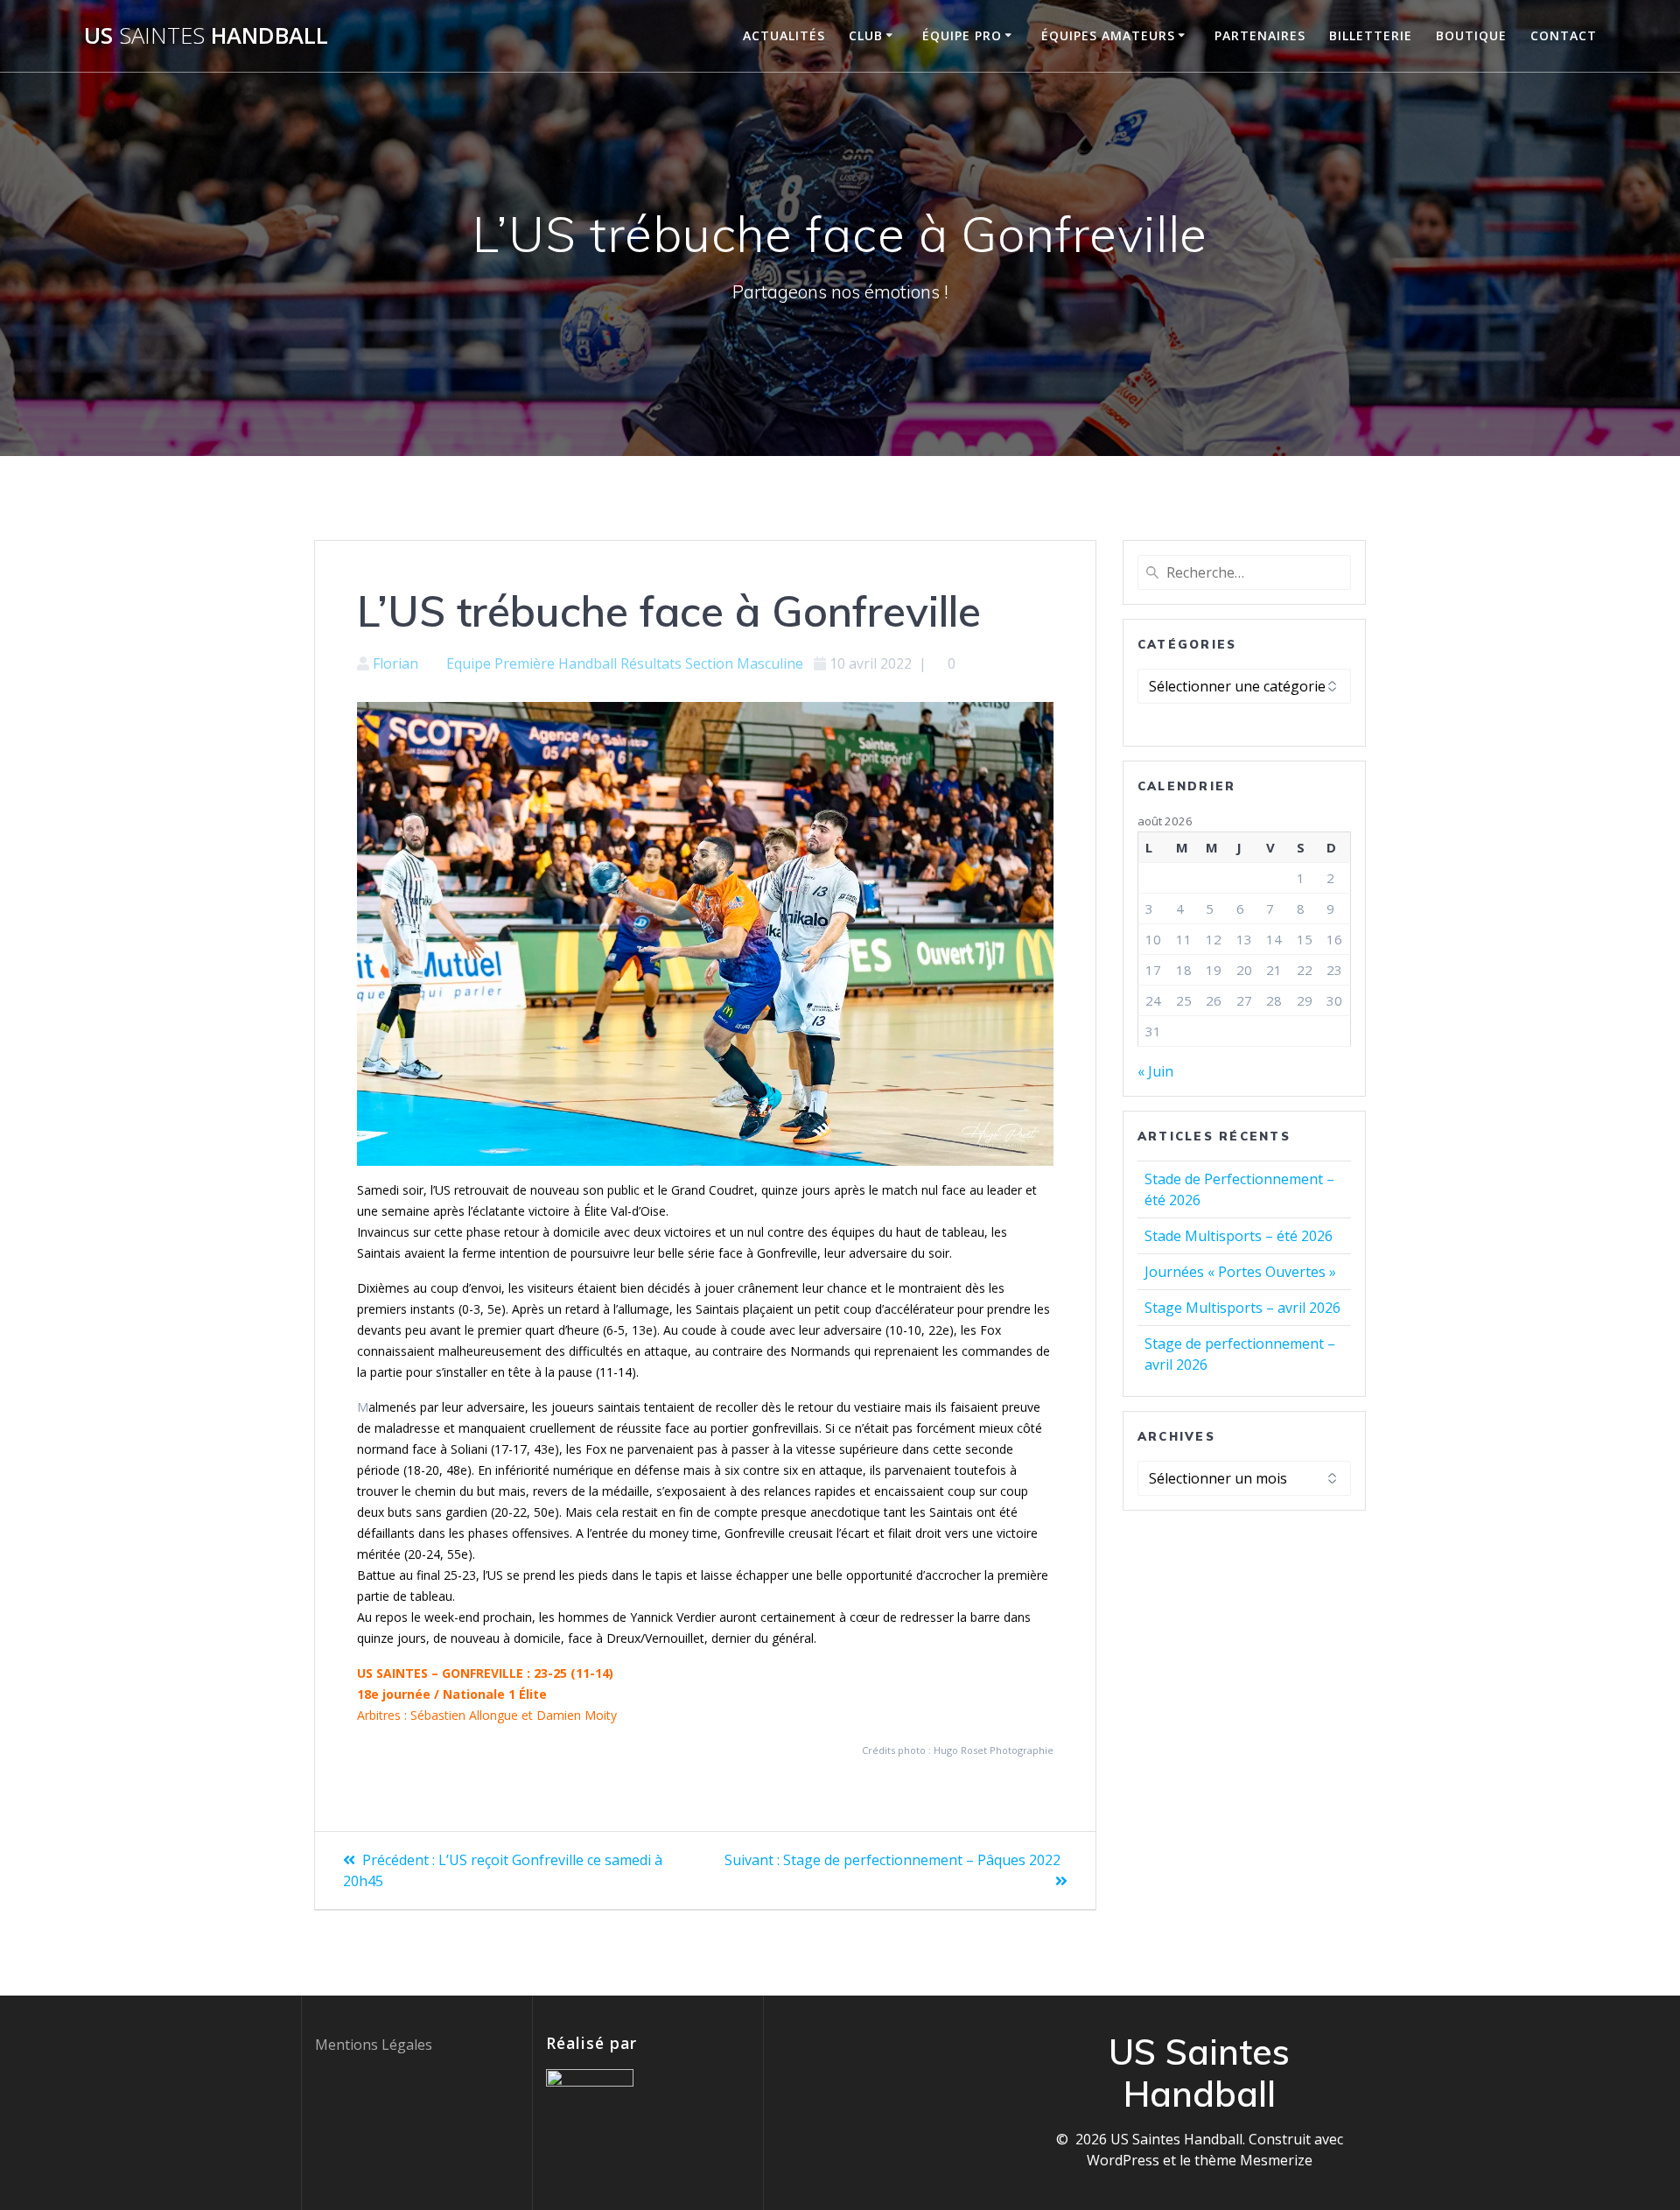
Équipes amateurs (1108, 35)
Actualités (784, 35)
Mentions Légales (374, 2045)
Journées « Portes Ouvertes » (1240, 1272)
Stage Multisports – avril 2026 (1242, 1308)
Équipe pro (962, 35)
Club (866, 35)
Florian (395, 663)
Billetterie (1371, 35)
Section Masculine (744, 663)
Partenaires (1260, 35)
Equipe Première (500, 663)
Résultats (651, 663)
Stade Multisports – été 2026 (1239, 1236)
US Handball (206, 36)
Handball (588, 663)
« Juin (1155, 1071)
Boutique (1471, 35)
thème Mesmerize (1253, 2160)
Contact (1564, 35)
